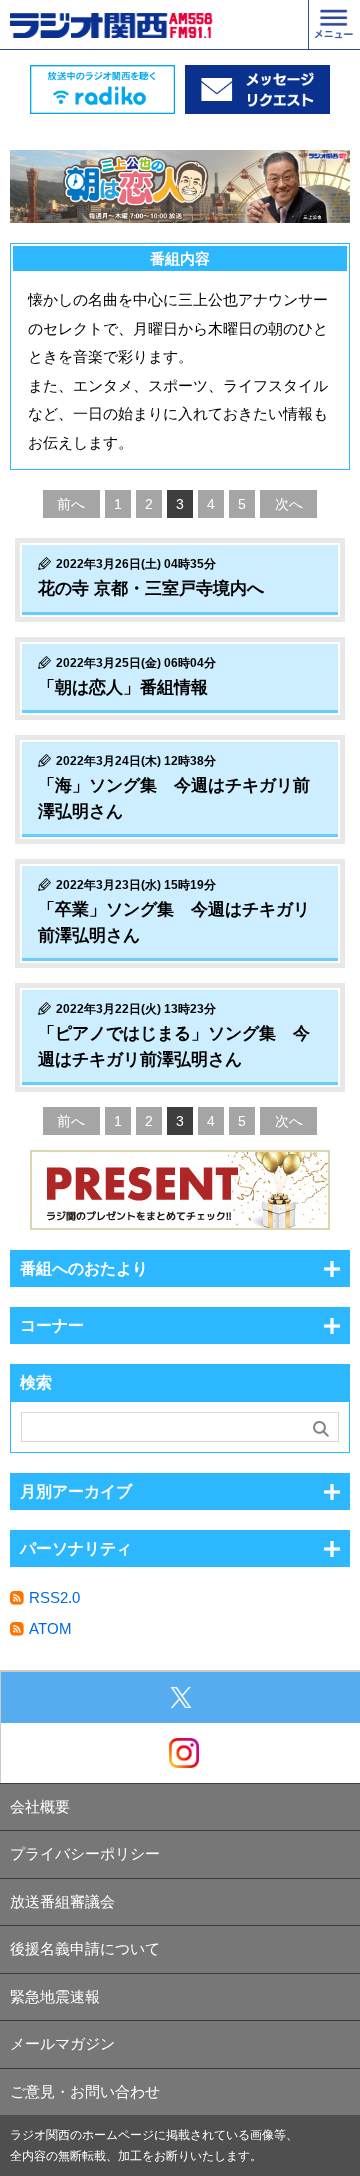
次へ (289, 504)
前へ (71, 504)
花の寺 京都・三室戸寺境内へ (151, 588)
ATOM (50, 1628)
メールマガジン (62, 2043)
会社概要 (40, 1806)
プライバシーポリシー (85, 1853)
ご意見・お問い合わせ (85, 2091)
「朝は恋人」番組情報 (123, 687)
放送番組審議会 (62, 1901)
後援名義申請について (85, 1948)
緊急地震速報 (55, 1996)
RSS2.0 (54, 1597)
